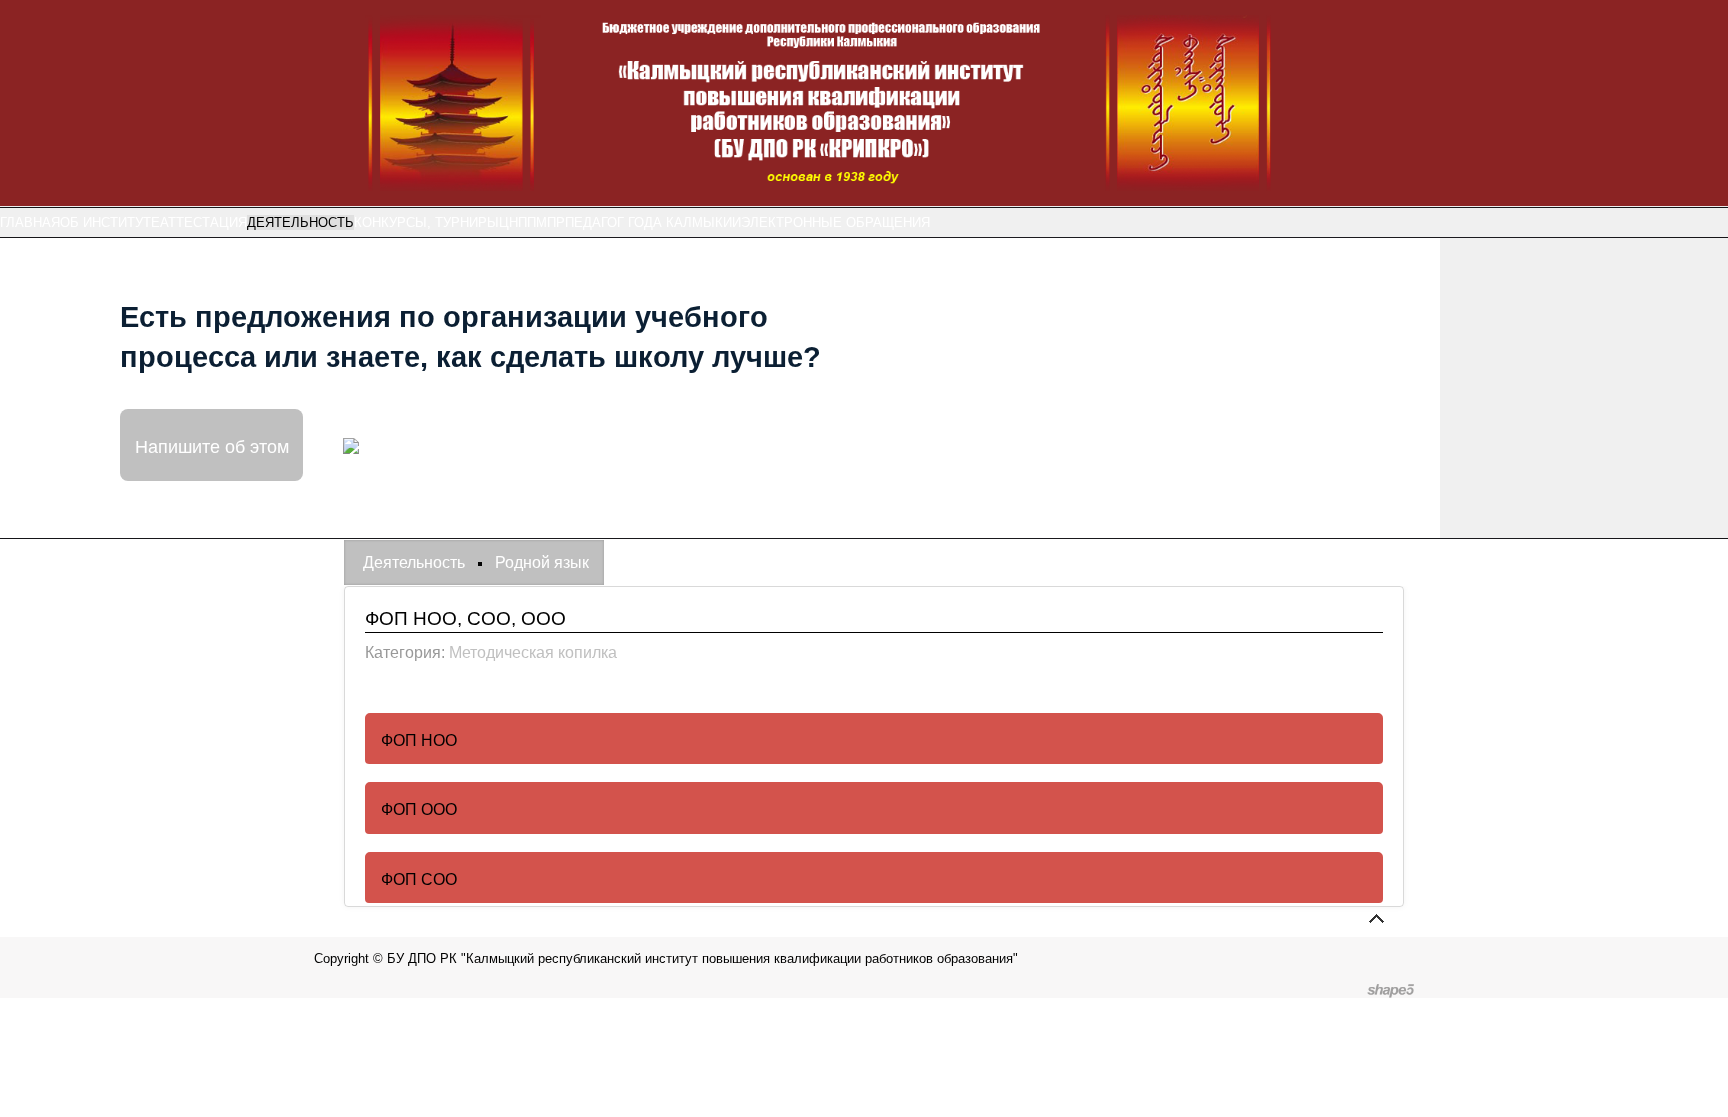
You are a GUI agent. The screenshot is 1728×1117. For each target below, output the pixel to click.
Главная (30, 222)
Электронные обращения (835, 222)
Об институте (110, 222)
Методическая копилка (533, 652)
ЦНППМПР (532, 222)
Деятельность (300, 222)
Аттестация (203, 222)
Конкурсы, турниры (426, 222)
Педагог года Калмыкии (653, 222)
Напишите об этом (212, 445)
